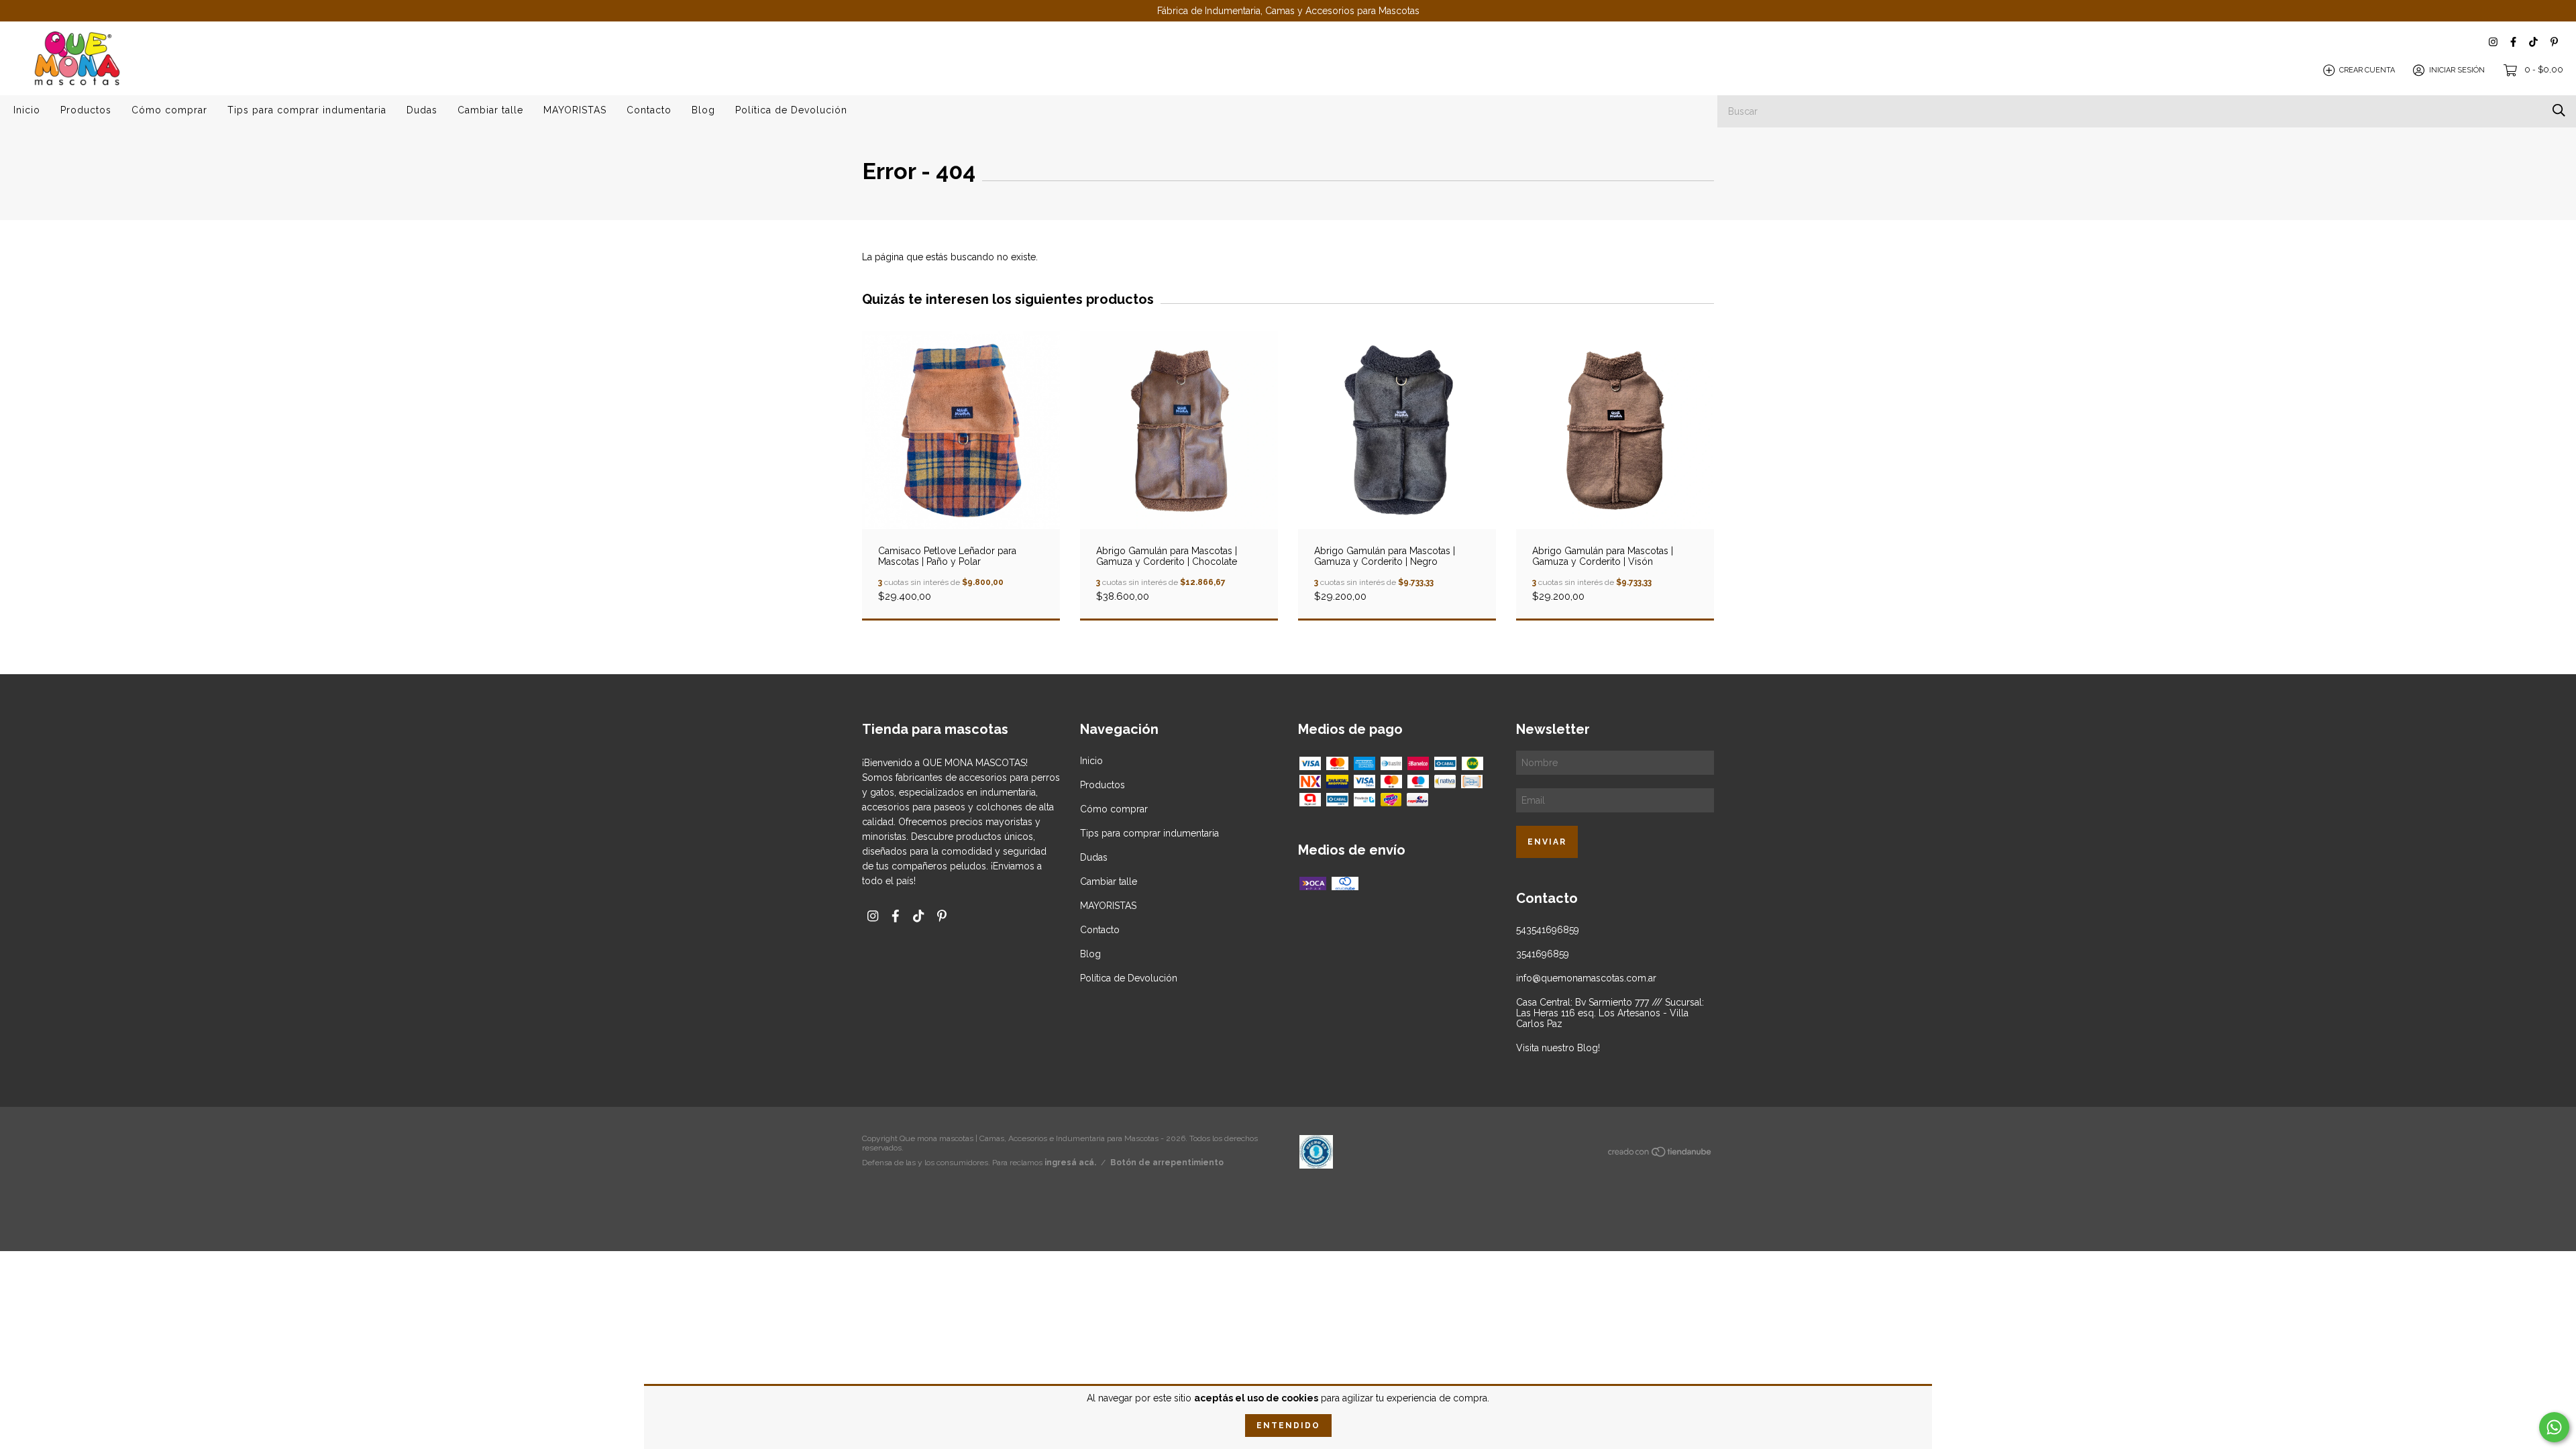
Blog (703, 110)
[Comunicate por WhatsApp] (2554, 1427)
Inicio (27, 110)
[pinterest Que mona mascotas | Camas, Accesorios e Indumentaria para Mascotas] (2554, 42)
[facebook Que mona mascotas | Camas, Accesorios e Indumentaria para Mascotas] (2513, 42)
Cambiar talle (490, 110)
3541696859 (1543, 954)
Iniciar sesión (2457, 70)
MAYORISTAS (575, 110)
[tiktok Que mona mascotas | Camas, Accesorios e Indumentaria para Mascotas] (2533, 42)
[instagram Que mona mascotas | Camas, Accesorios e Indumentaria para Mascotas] (2493, 42)
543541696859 (1548, 930)
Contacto (649, 110)
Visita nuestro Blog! (1558, 1048)
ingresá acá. (1070, 1163)
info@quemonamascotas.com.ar (1586, 978)
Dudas (422, 110)
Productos (86, 110)
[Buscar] (2559, 110)
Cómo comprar (169, 110)
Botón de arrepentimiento (1167, 1163)
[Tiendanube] (1660, 1155)
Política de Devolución (791, 110)
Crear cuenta (2367, 70)
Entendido (1288, 1426)
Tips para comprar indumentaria (307, 110)
